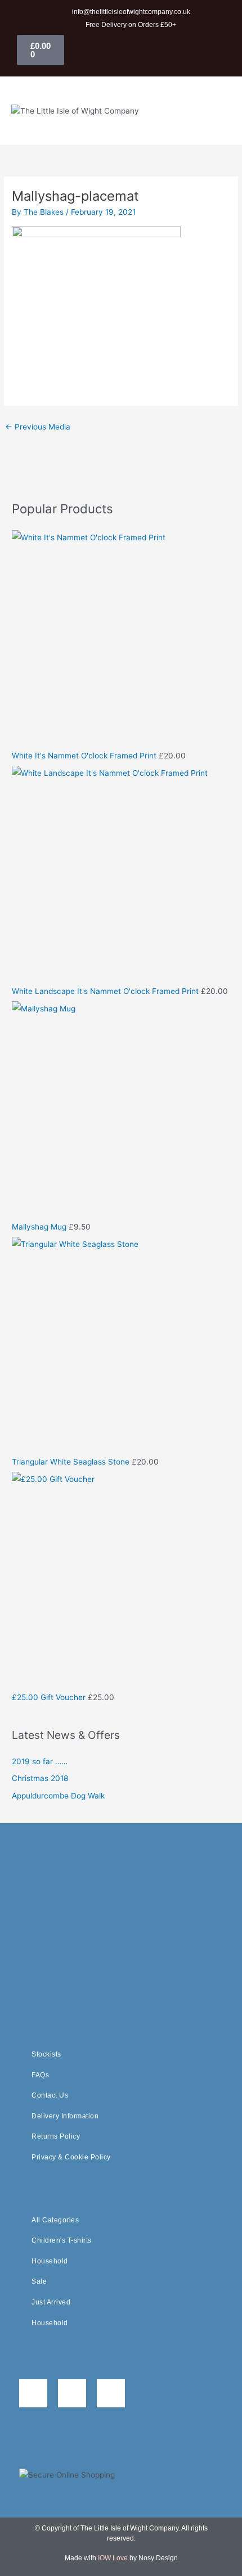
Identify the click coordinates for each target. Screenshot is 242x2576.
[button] (216, 111)
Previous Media (38, 427)
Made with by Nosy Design (121, 2558)
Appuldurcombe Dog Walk (58, 1796)
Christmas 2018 (40, 1778)
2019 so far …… (40, 1761)
